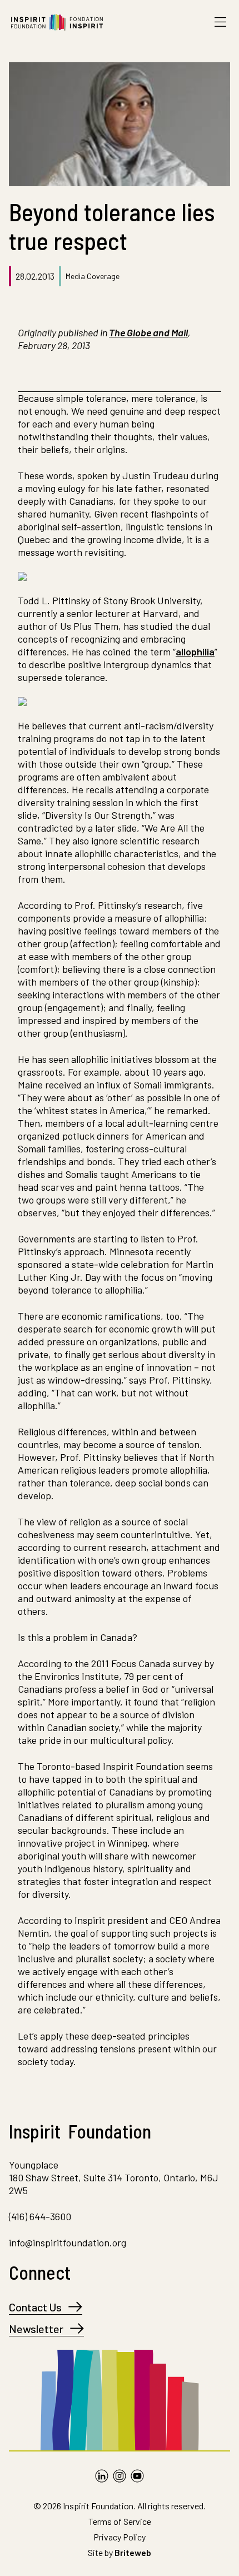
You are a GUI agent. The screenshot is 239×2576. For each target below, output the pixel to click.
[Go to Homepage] (57, 22)
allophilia (195, 652)
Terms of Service (120, 2521)
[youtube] (137, 2476)
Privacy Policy (120, 2537)
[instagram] (120, 2476)
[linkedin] (102, 2476)
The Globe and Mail (148, 332)
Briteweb (133, 2552)
